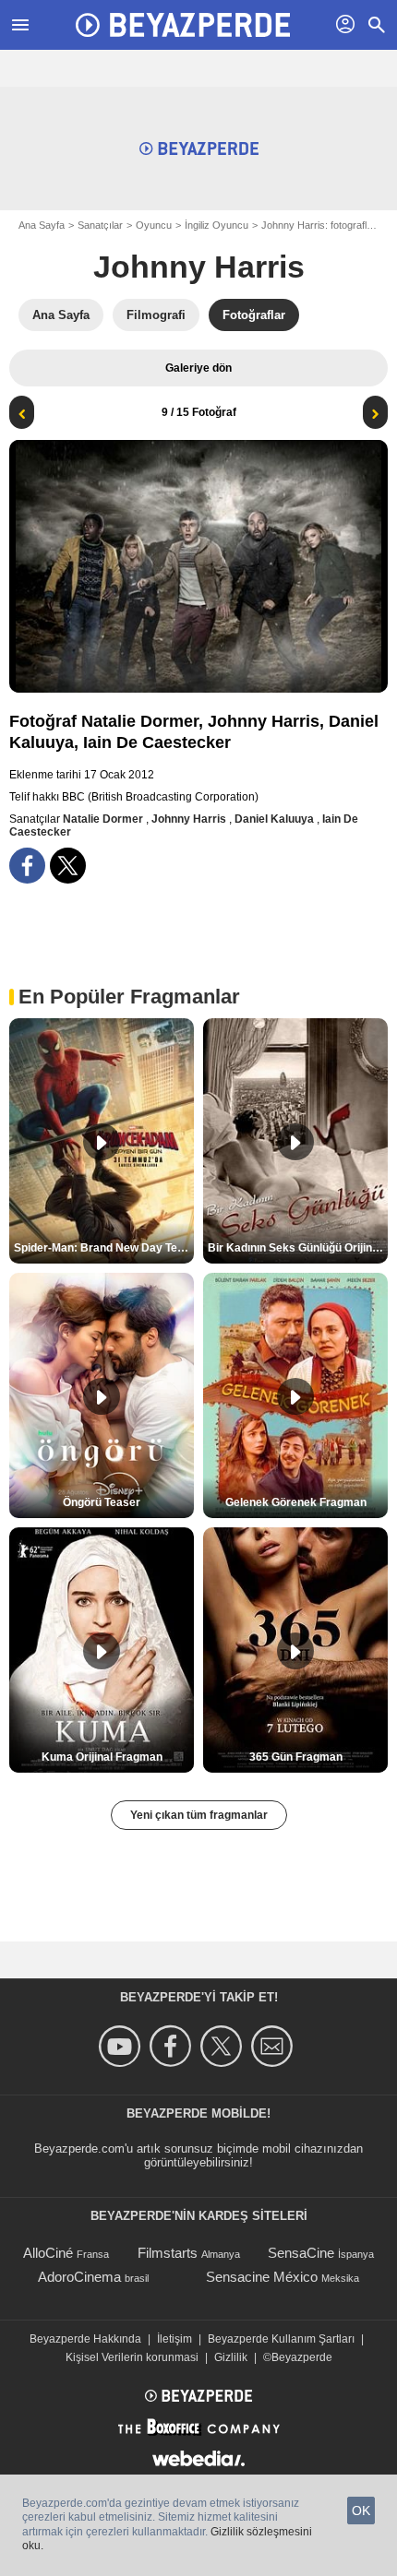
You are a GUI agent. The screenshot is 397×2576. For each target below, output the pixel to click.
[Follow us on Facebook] (173, 2046)
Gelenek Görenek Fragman (296, 1502)
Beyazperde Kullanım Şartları (281, 2339)
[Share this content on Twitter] (68, 866)
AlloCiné (48, 2253)
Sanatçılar (100, 225)
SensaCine (301, 2253)
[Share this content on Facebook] (27, 866)
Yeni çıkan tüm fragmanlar (199, 1815)
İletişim (174, 2339)
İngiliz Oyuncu (217, 225)
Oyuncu (154, 225)
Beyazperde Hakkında (85, 2339)
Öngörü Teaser (102, 1502)
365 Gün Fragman (296, 1757)
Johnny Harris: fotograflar (319, 225)
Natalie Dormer (104, 819)
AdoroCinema (79, 2277)
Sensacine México (262, 2277)
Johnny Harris (199, 267)
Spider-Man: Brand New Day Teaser (104, 1248)
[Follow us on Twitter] (224, 2046)
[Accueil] (183, 25)
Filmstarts (168, 2253)
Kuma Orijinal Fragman (102, 1757)
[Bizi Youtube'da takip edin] (122, 2046)
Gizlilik (231, 2357)
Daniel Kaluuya (276, 819)
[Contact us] (275, 2046)
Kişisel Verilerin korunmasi (132, 2357)
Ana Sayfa (42, 225)
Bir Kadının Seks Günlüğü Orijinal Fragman (298, 1248)
